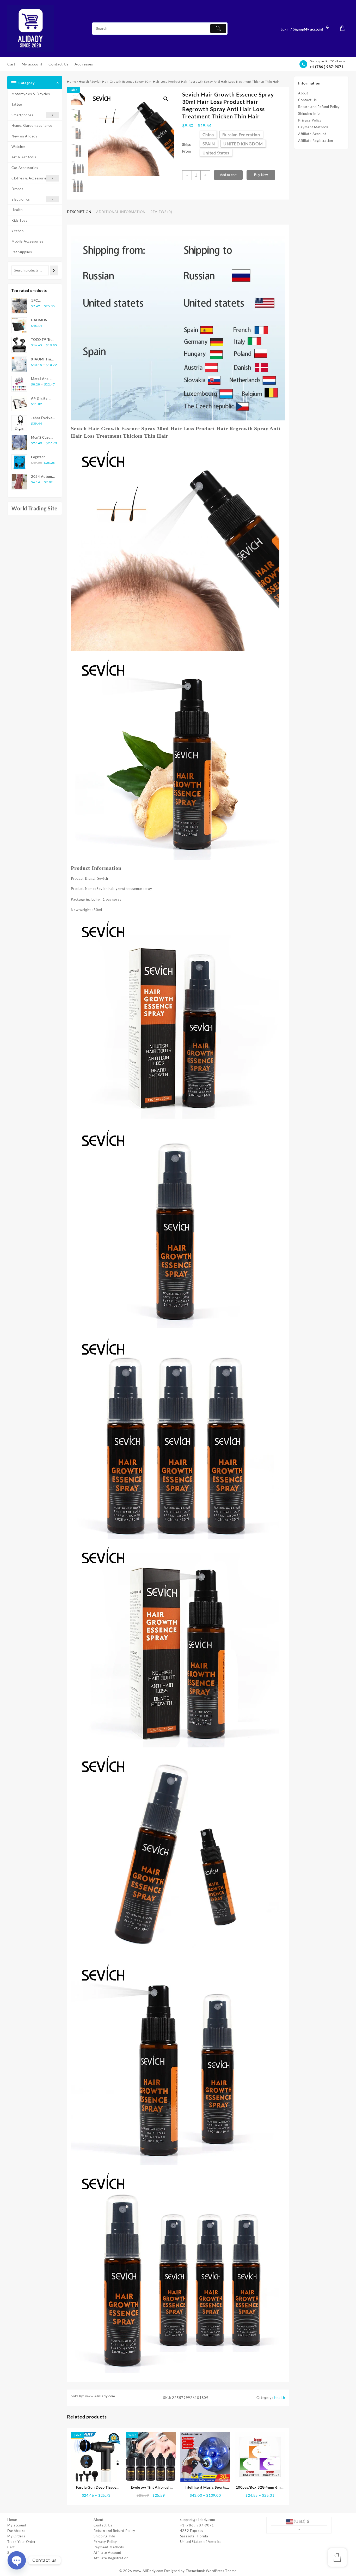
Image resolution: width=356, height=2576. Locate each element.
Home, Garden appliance (32, 125)
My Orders (16, 2536)
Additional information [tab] (121, 212)
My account (17, 2525)
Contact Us (307, 100)
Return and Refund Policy (319, 107)
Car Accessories (25, 168)
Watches (19, 147)
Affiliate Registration (315, 141)
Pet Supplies (22, 252)
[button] (166, 99)
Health (17, 210)
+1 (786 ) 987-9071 (327, 67)
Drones (17, 189)
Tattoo (17, 104)
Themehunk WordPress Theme (211, 2571)
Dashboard (16, 2531)
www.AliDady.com (148, 2571)
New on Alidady (24, 136)
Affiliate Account (312, 134)
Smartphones (22, 115)
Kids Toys (19, 220)
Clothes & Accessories (30, 178)
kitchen (18, 231)
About (303, 93)
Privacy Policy (310, 120)
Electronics (21, 199)
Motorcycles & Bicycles (31, 94)
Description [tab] (79, 212)
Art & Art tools (24, 157)
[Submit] (218, 29)
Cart (11, 2547)
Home (72, 82)
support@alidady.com (198, 2520)
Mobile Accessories (27, 241)
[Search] (54, 270)
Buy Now (261, 175)
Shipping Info (309, 113)
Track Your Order (22, 2542)
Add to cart (228, 175)
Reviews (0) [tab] (161, 212)
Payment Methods (313, 127)
